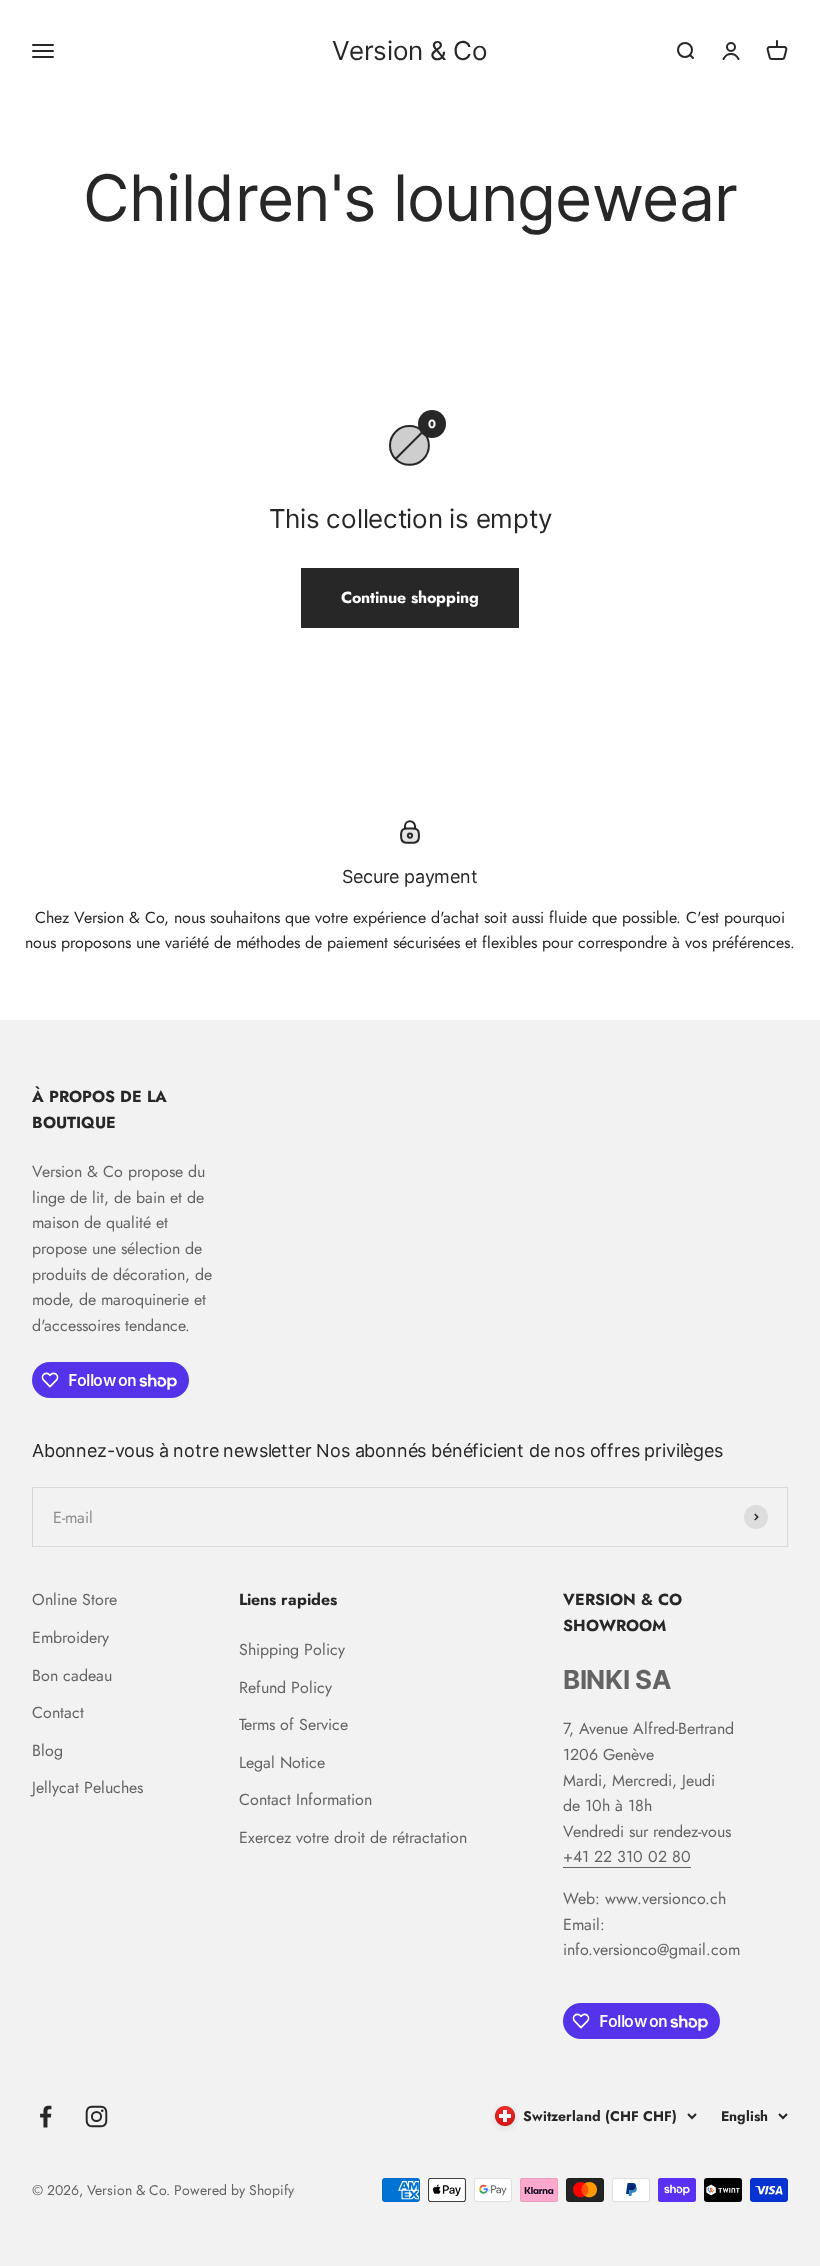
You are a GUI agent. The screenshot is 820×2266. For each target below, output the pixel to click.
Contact (58, 1712)
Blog (47, 1750)
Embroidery (70, 1637)
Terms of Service (293, 1724)
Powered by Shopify (234, 2190)
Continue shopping (410, 597)
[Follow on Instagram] (96, 2116)
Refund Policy (285, 1687)
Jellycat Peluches (87, 1787)
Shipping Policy (292, 1649)
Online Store (74, 1599)
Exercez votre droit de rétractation (353, 1837)
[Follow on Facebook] (45, 2116)
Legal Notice (282, 1762)
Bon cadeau (72, 1675)
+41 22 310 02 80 (627, 1856)
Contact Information (305, 1799)
